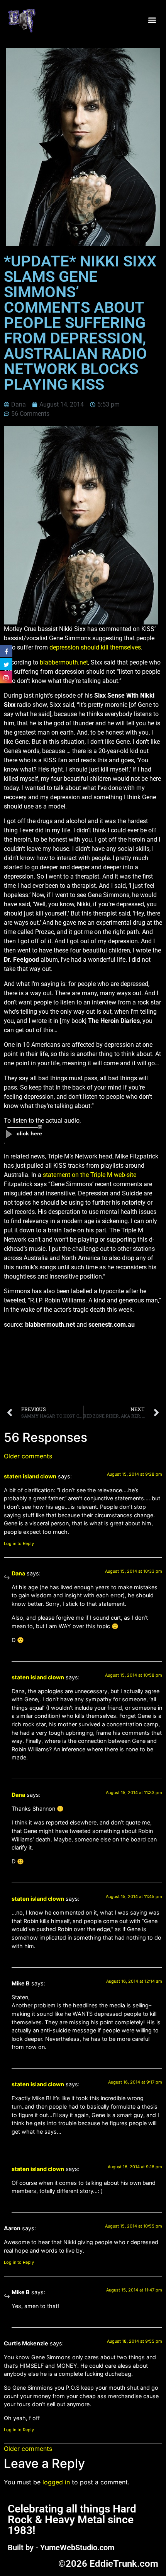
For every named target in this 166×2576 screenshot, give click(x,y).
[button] (152, 20)
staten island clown (30, 1476)
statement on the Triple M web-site (90, 1175)
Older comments (28, 1456)
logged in (56, 2482)
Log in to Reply (19, 1543)
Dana (18, 1573)
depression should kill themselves (95, 647)
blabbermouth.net (64, 662)
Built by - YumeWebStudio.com (61, 2548)
